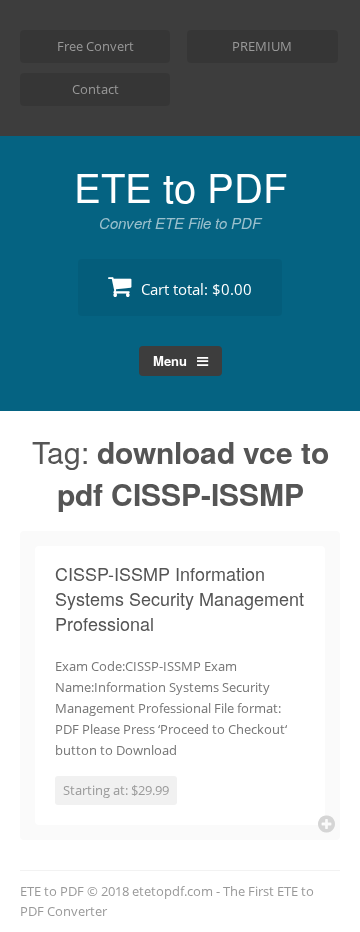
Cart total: (194, 289)
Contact (95, 89)
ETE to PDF (180, 185)
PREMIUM (262, 46)
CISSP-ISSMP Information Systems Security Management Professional (179, 598)
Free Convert (95, 46)
